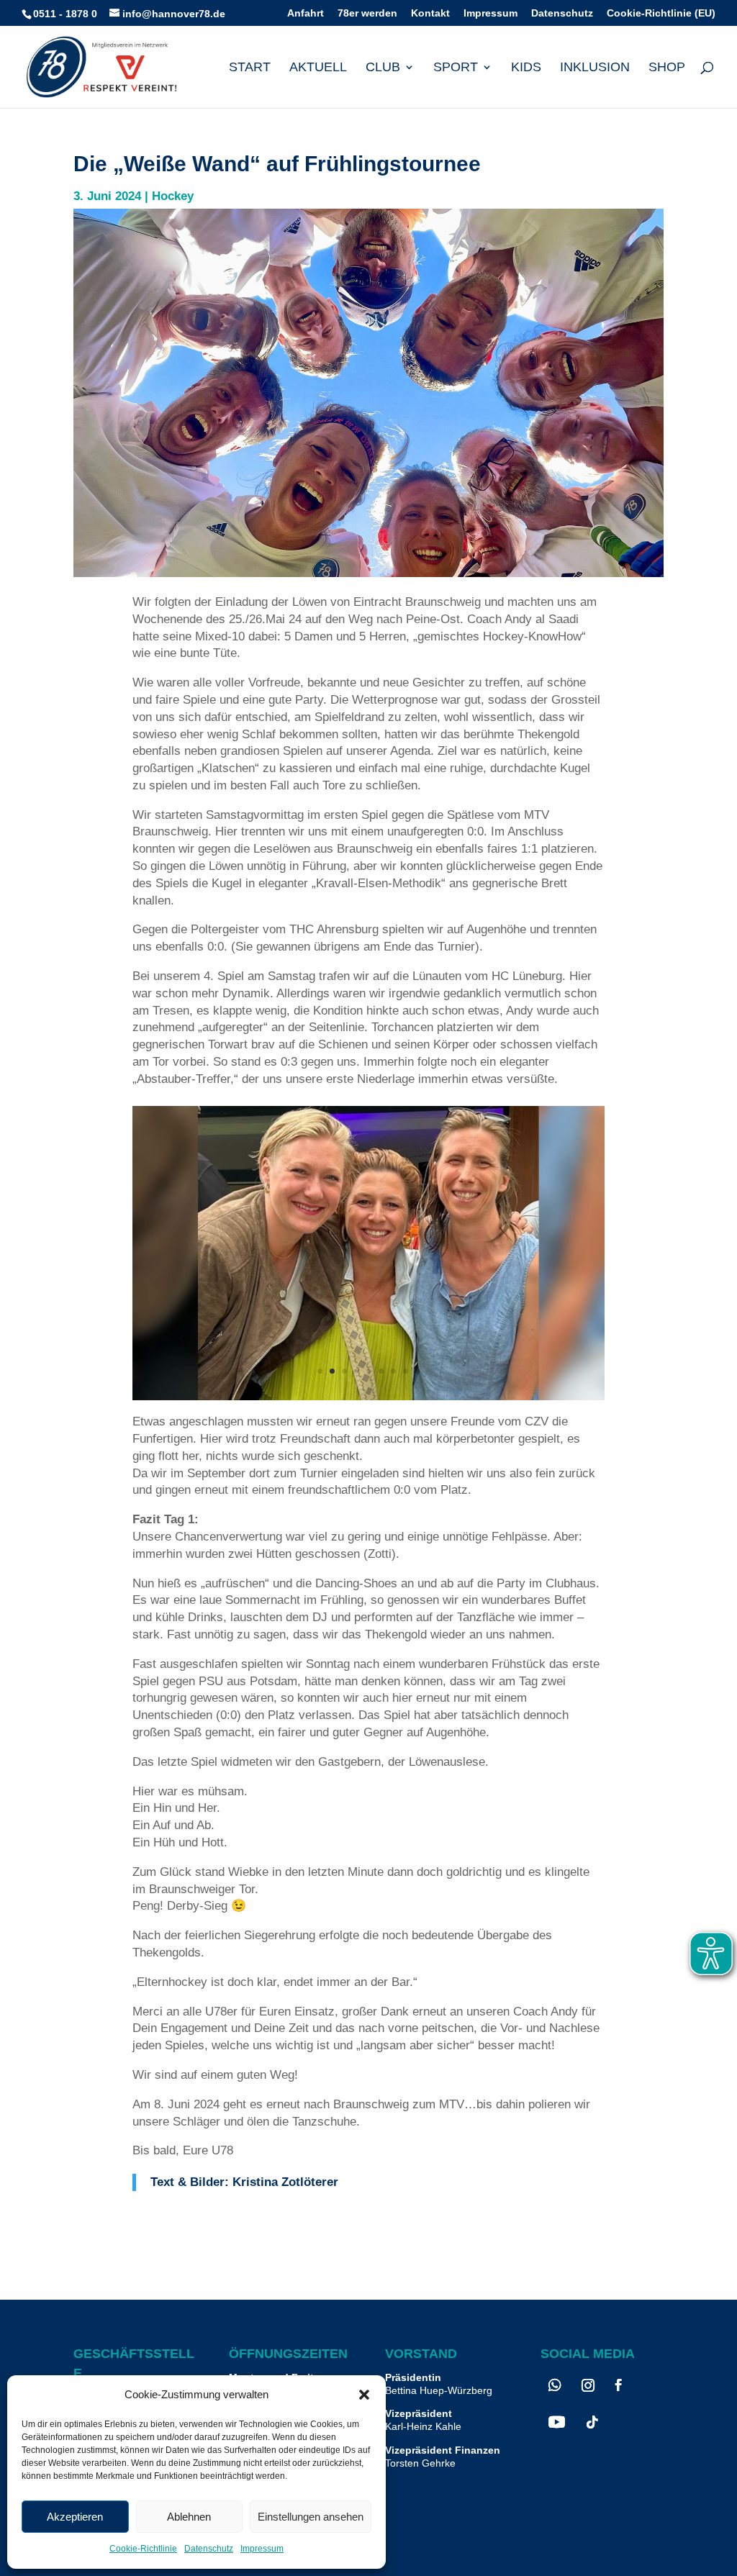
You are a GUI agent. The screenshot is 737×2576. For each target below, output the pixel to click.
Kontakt (430, 13)
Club (383, 68)
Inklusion (595, 68)
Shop (667, 68)
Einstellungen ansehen (311, 2517)
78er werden (367, 13)
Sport (456, 68)
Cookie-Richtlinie (143, 2549)
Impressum (262, 2549)
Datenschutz (209, 2549)
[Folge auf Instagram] (588, 2385)
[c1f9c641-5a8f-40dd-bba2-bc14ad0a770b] (368, 1396)
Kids (526, 68)
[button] (364, 2395)
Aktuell (318, 68)
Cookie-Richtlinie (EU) (661, 13)
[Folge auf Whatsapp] (555, 2385)
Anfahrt (306, 13)
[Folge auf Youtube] (557, 2422)
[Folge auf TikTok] (592, 2422)
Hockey (173, 196)
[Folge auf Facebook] (619, 2385)
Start (250, 68)
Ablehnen (189, 2517)
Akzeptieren (75, 2517)
